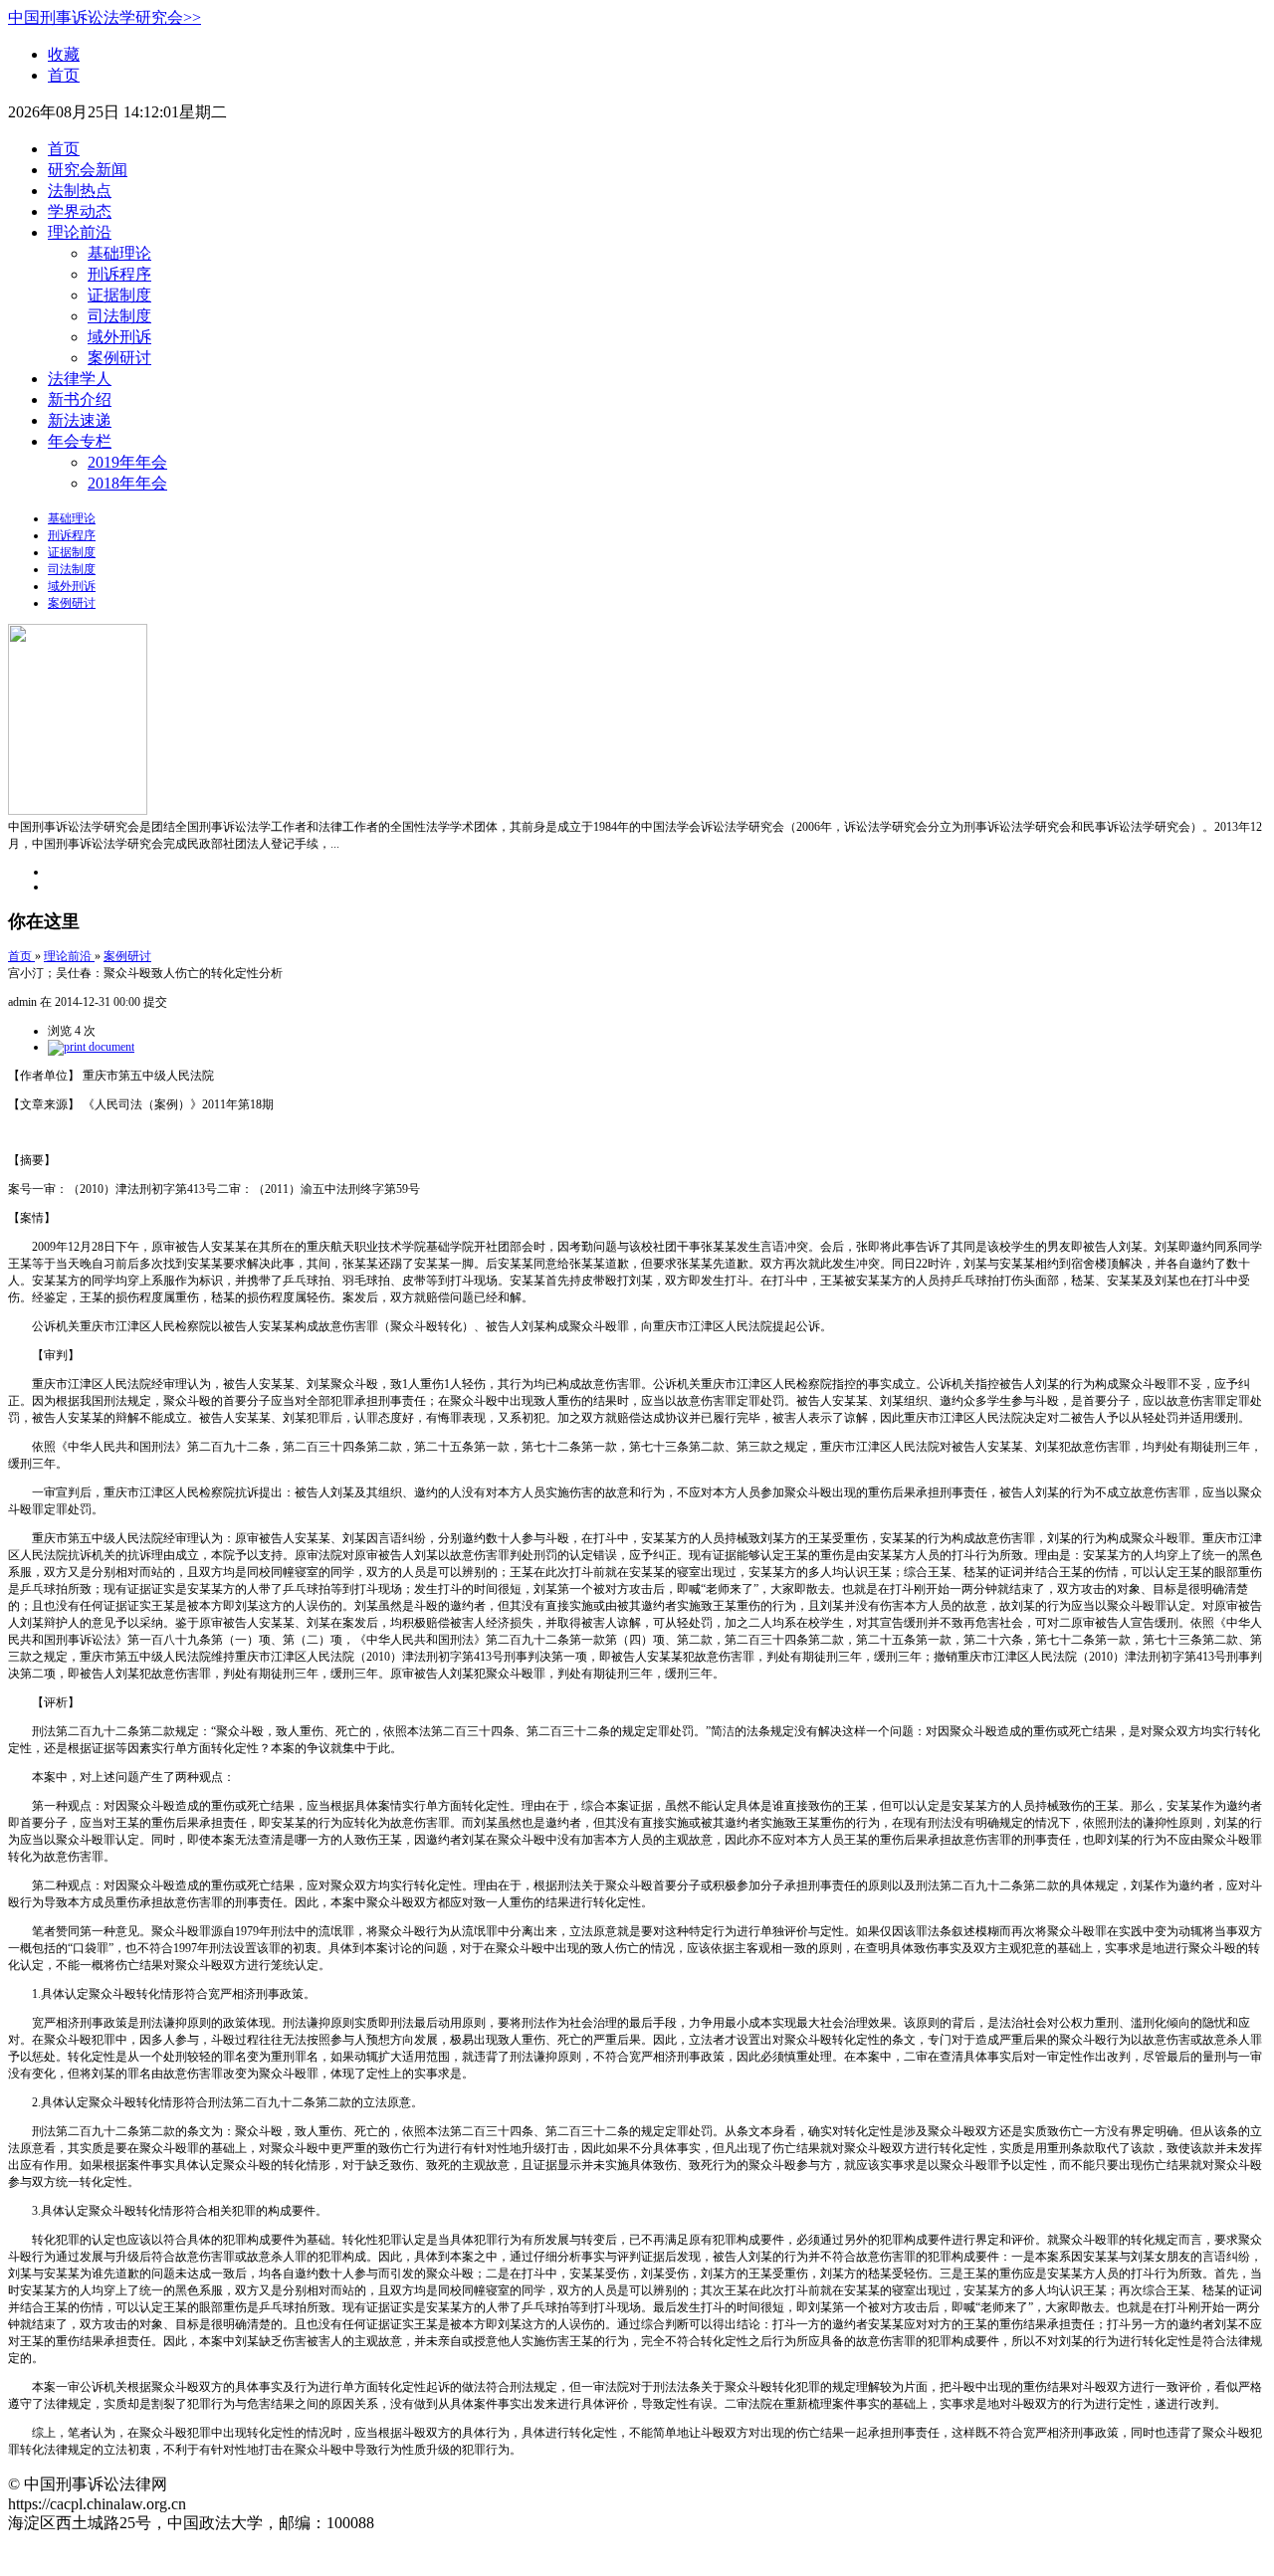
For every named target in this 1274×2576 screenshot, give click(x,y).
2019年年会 (127, 462)
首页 (64, 75)
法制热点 (80, 191)
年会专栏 (80, 441)
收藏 (64, 54)
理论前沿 (80, 232)
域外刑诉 (119, 337)
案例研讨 (119, 358)
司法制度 (119, 316)
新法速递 (80, 420)
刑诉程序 (119, 274)
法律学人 (80, 379)
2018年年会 (127, 483)
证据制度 (119, 295)
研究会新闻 (88, 170)
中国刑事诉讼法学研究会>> (105, 17)
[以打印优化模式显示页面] (91, 1047)
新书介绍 (80, 399)
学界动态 (80, 211)
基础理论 (119, 253)
